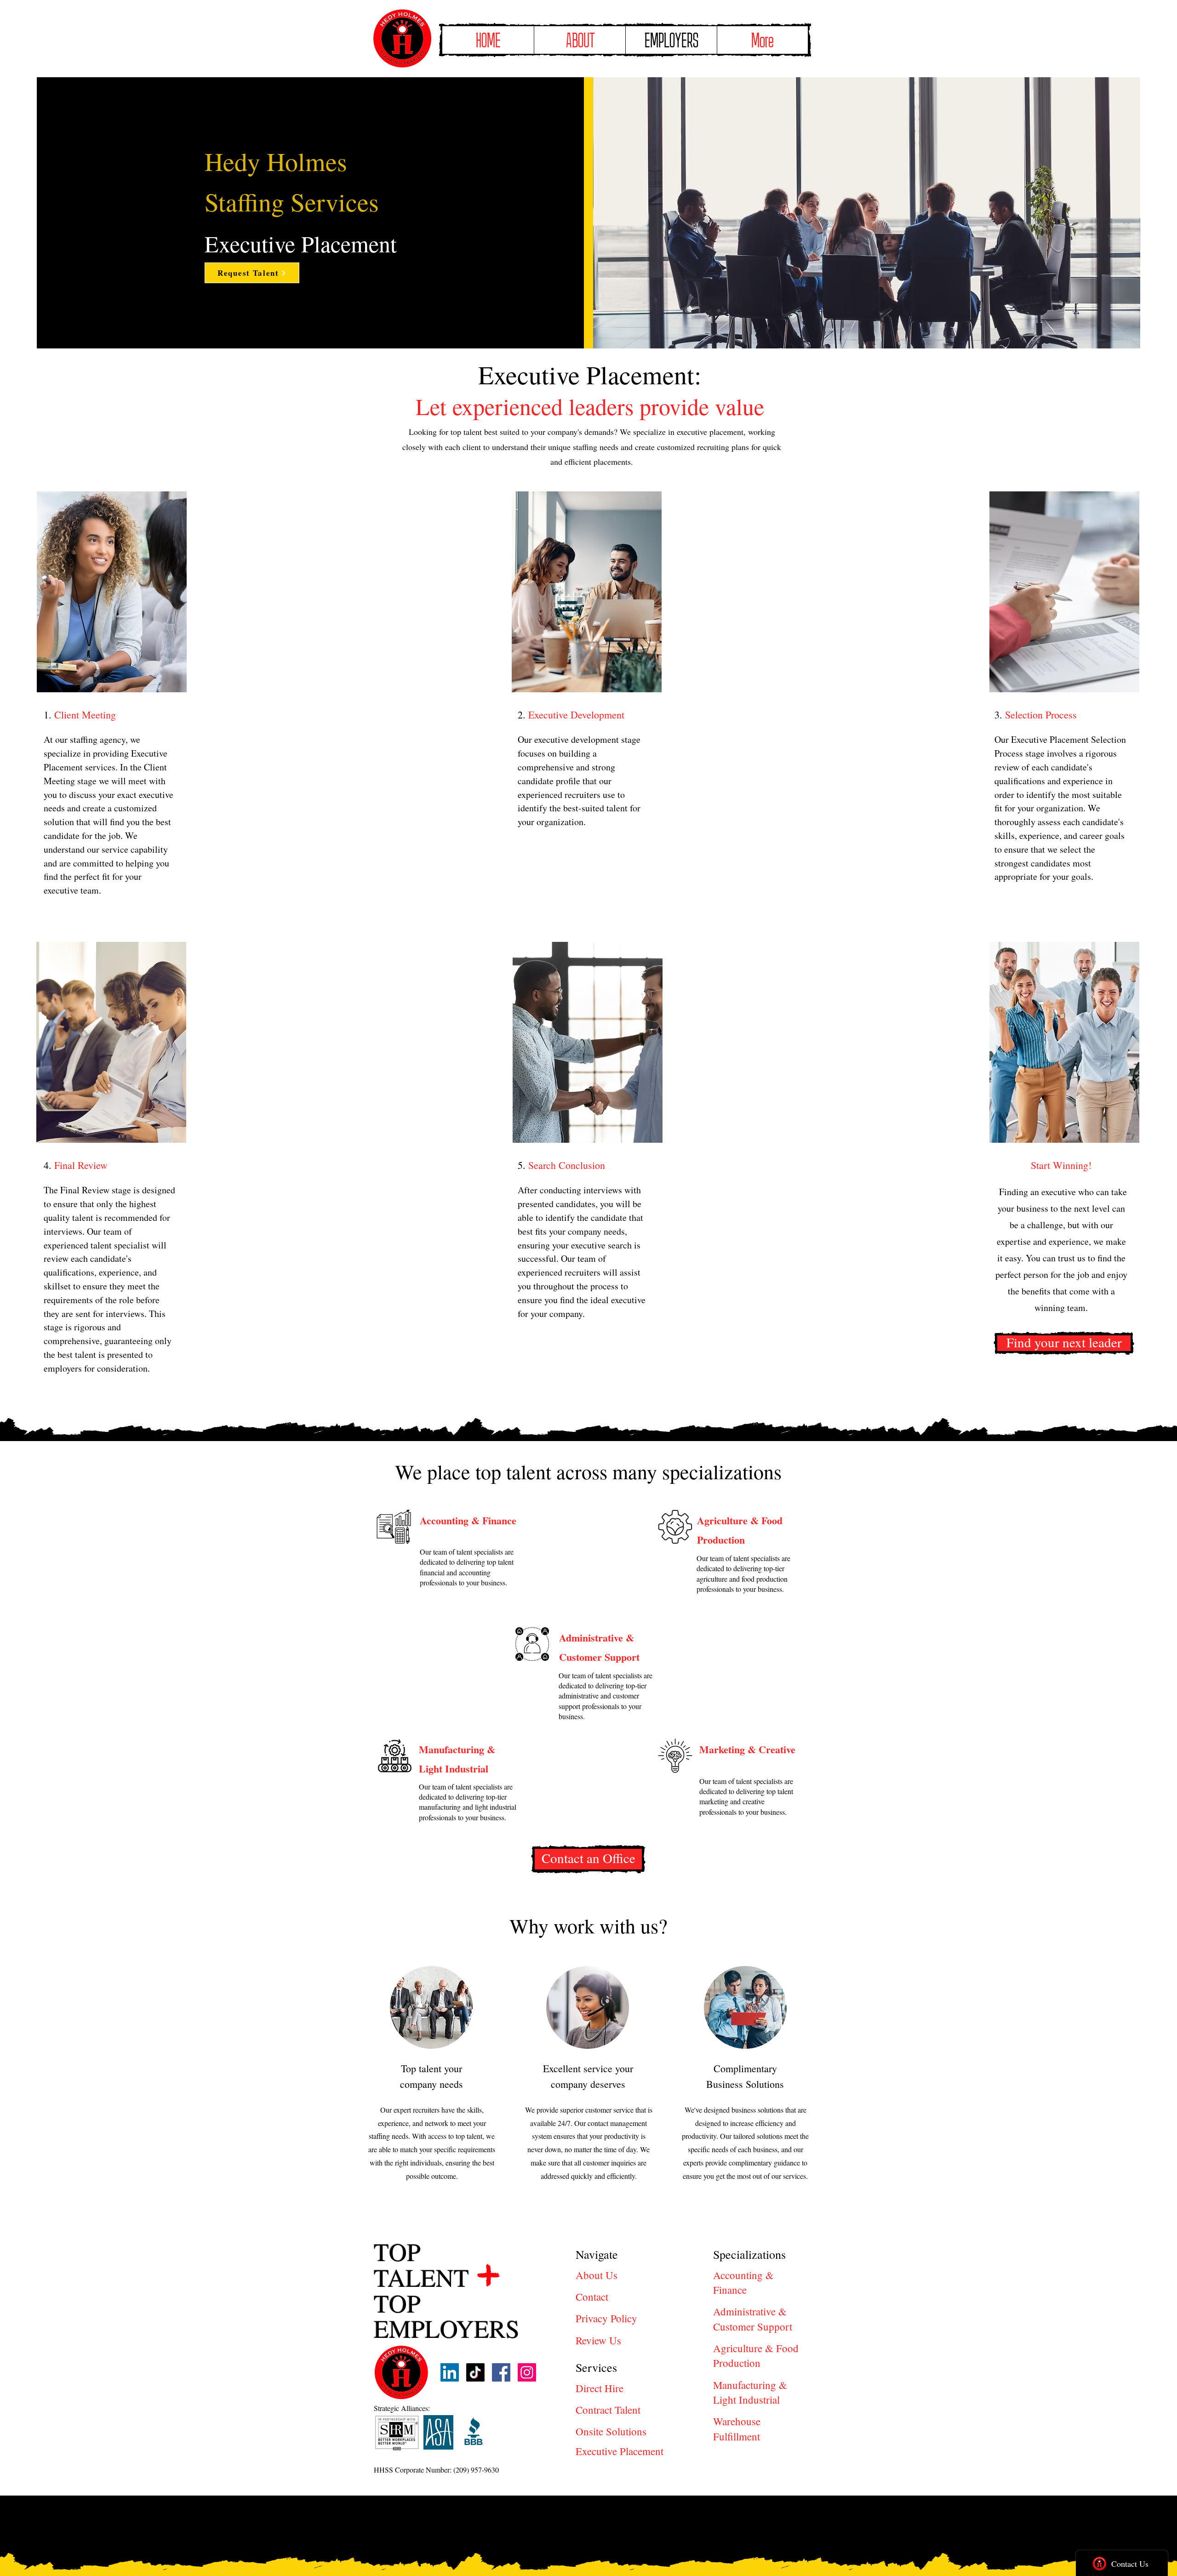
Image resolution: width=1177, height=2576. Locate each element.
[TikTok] (475, 2372)
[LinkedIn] (450, 2372)
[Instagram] (527, 2372)
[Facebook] (501, 2372)
